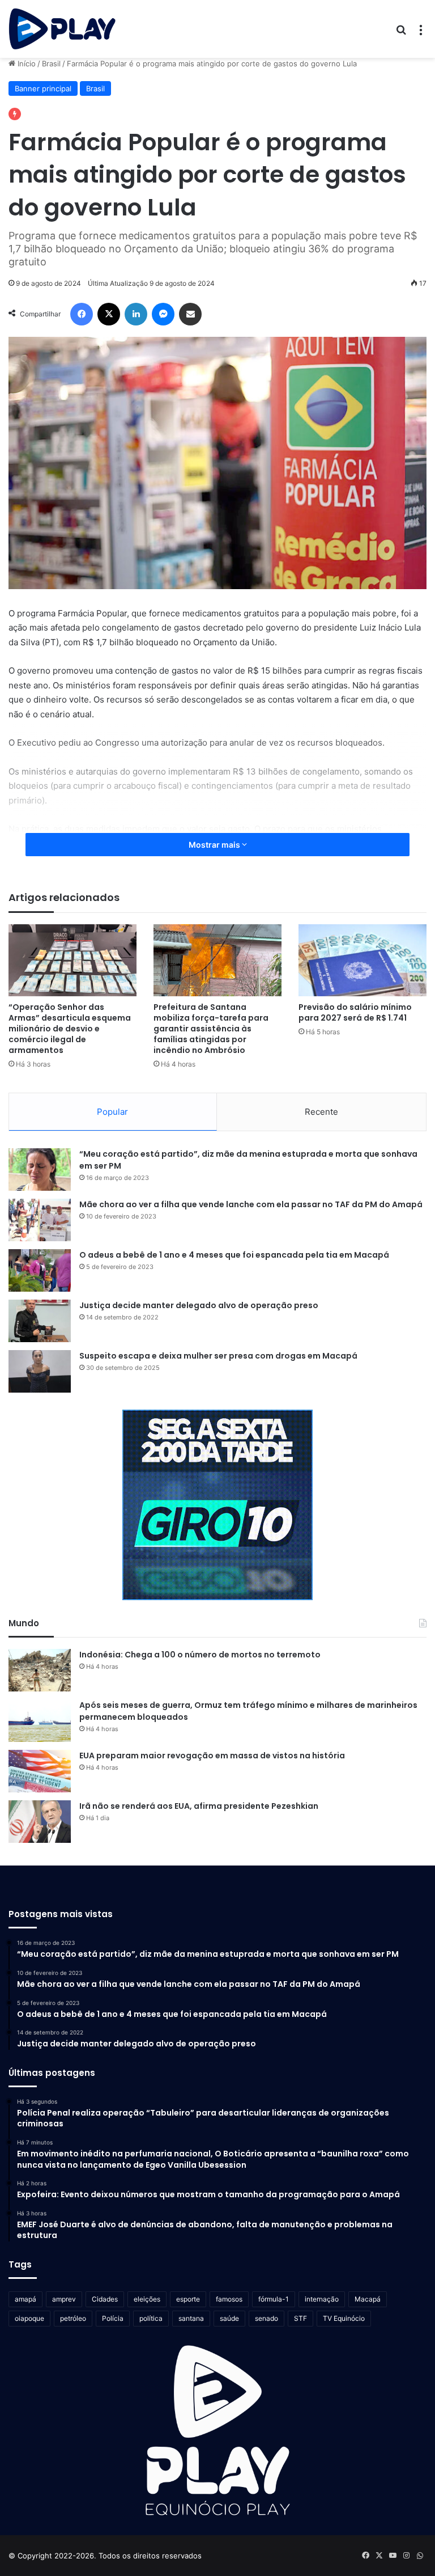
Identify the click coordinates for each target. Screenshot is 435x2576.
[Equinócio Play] (62, 29)
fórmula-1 (274, 2299)
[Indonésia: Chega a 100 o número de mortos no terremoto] (40, 1670)
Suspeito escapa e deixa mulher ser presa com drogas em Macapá (218, 1356)
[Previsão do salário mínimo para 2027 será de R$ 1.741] (362, 960)
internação (322, 2299)
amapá (25, 2299)
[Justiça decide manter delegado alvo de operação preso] (40, 1321)
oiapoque (29, 2318)
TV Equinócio (344, 2318)
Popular (112, 1112)
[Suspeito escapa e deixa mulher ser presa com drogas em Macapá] (40, 1371)
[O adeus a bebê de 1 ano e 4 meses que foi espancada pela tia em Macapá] (40, 1270)
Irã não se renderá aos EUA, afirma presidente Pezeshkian (199, 1806)
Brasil (51, 64)
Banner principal (43, 88)
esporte (188, 2299)
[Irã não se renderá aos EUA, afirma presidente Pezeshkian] (40, 1822)
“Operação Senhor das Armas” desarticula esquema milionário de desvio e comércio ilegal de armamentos (70, 1029)
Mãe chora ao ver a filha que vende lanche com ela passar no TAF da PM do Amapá (251, 1204)
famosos (229, 2299)
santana (191, 2318)
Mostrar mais (215, 845)
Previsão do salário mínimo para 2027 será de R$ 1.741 (355, 1012)
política (151, 2318)
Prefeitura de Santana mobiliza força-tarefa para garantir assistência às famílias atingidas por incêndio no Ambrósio (211, 1029)
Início (25, 64)
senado (266, 2318)
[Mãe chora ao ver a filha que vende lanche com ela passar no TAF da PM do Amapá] (40, 1220)
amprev (64, 2299)
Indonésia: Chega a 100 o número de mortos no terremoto (200, 1655)
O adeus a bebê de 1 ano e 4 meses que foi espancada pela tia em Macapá (234, 1255)
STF (300, 2318)
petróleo (73, 2318)
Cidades (105, 2299)
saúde (229, 2318)
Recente (321, 1112)
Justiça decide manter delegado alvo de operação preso (199, 1305)
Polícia (113, 2318)
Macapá (368, 2299)
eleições (147, 2299)
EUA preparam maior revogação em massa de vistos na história (212, 1756)
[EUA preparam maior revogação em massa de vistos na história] (40, 1771)
